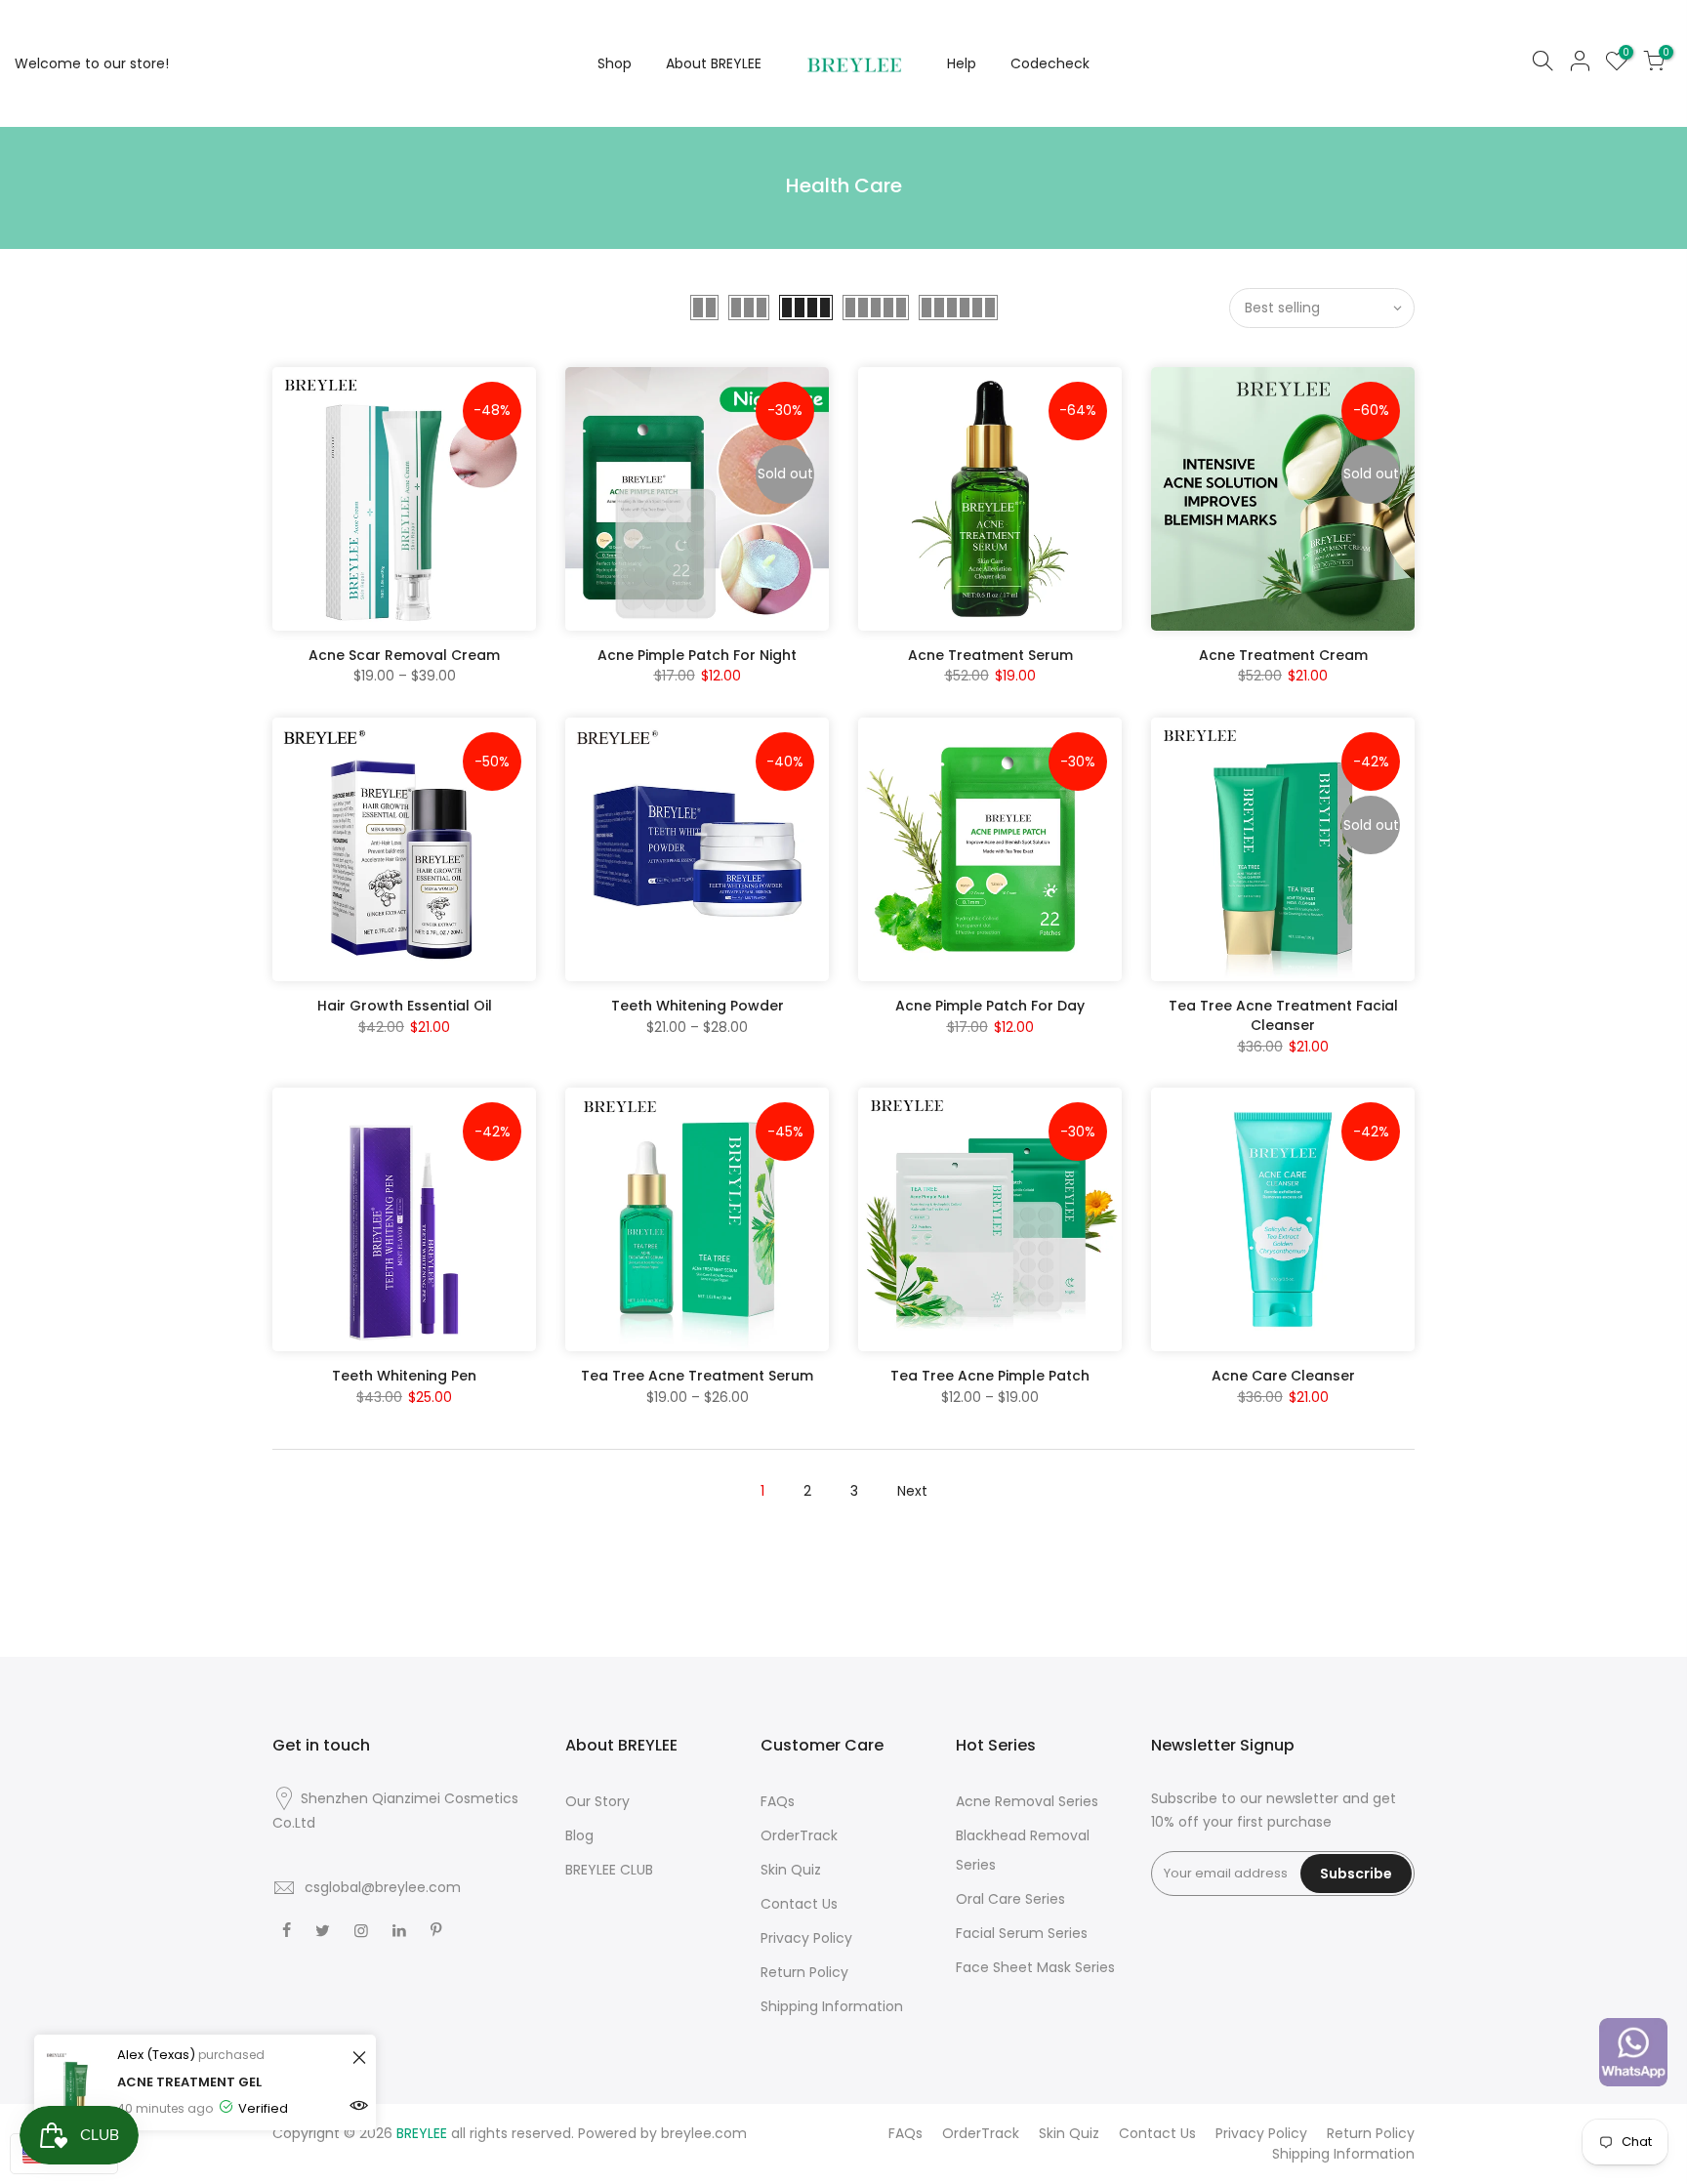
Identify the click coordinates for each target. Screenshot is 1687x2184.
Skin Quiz (791, 1870)
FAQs (778, 1801)
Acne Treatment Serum (990, 655)
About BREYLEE (714, 63)
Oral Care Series (1010, 1899)
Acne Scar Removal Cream (404, 655)
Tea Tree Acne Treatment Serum (697, 1376)
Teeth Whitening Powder (698, 1006)
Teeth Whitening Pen (404, 1376)
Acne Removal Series (1027, 1801)
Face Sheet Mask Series (1035, 1967)
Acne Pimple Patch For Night (697, 655)
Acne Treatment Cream (1283, 655)
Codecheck (1050, 63)
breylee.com (704, 2133)
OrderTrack (799, 1835)
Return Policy (804, 1972)
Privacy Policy (806, 1938)
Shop (615, 63)
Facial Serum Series (1022, 1933)
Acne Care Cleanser (1283, 1376)
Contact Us (799, 1904)
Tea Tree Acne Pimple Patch (990, 1376)
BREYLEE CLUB (609, 1870)
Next (912, 1491)
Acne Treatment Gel (189, 2082)
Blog (579, 1835)
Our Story (597, 1801)
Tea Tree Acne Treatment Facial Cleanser (1283, 1015)
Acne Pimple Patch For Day (990, 1006)
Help (962, 63)
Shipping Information (832, 2006)
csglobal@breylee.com (383, 1887)
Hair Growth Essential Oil (405, 1006)
